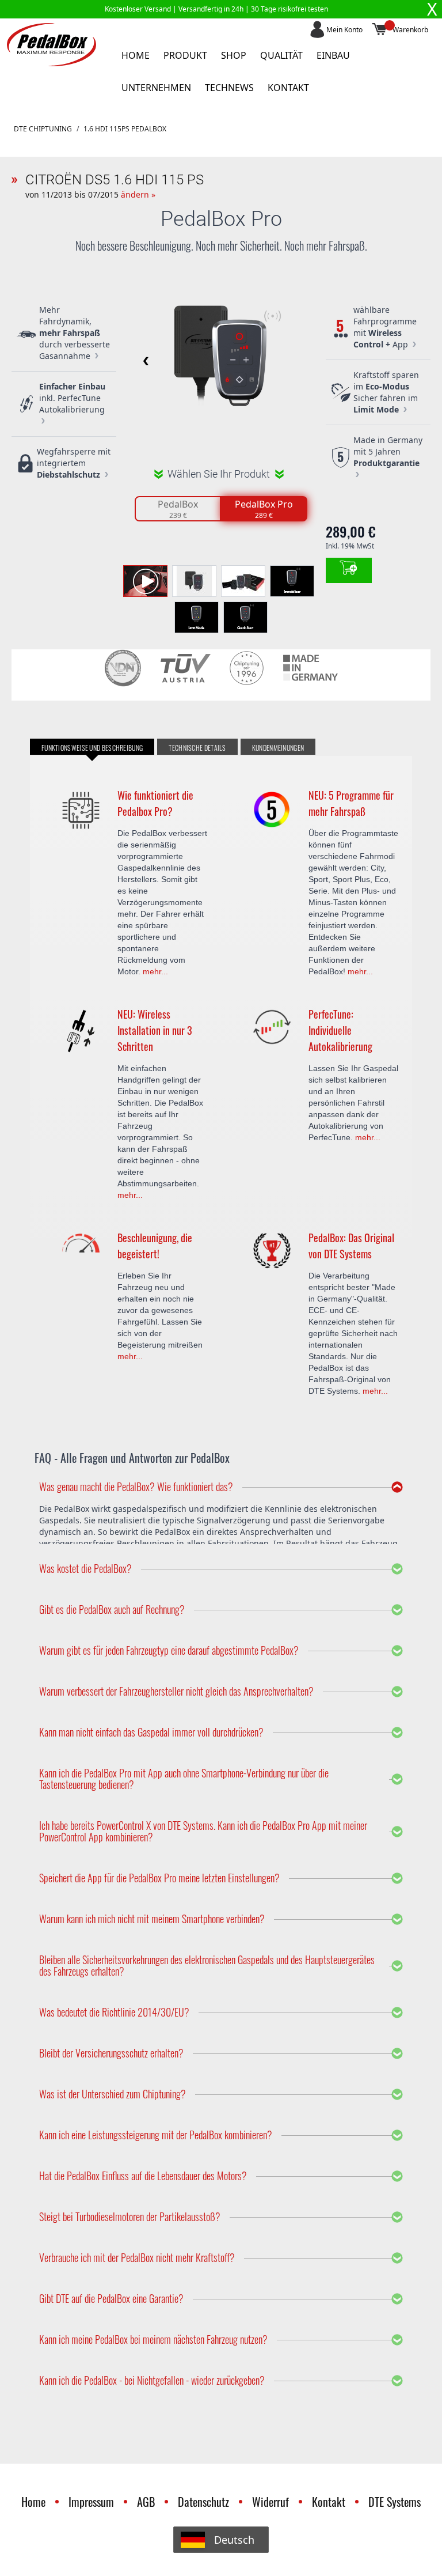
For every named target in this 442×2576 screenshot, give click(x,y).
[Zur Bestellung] (349, 570)
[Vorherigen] (144, 361)
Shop (234, 55)
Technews (229, 88)
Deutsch (234, 2540)
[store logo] (52, 45)
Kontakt (288, 88)
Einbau (333, 55)
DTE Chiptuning (43, 129)
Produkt (185, 55)
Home (136, 55)
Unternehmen (156, 88)
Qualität (281, 55)
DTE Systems (395, 2502)
